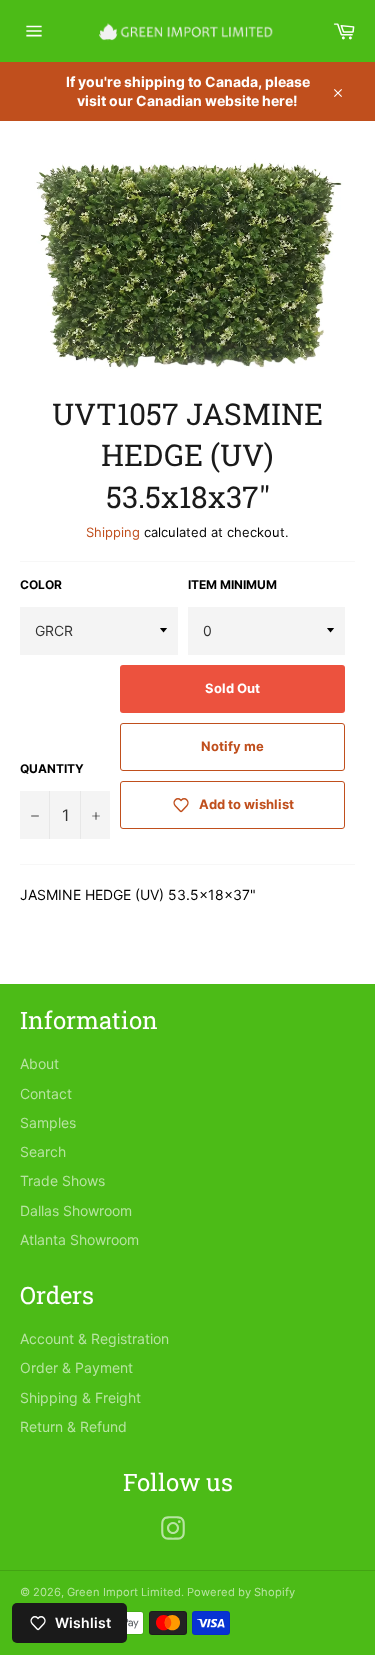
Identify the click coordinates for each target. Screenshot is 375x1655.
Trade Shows (62, 1180)
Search (43, 1151)
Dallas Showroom (76, 1210)
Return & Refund (73, 1426)
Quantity (52, 768)
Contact (46, 1093)
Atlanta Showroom (79, 1239)
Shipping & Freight (80, 1397)
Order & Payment (76, 1367)
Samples (48, 1122)
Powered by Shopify (241, 1592)
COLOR (41, 584)
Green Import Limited (124, 1592)
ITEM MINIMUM (232, 584)
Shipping (113, 532)
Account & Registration (94, 1338)
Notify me (232, 746)
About (39, 1063)
